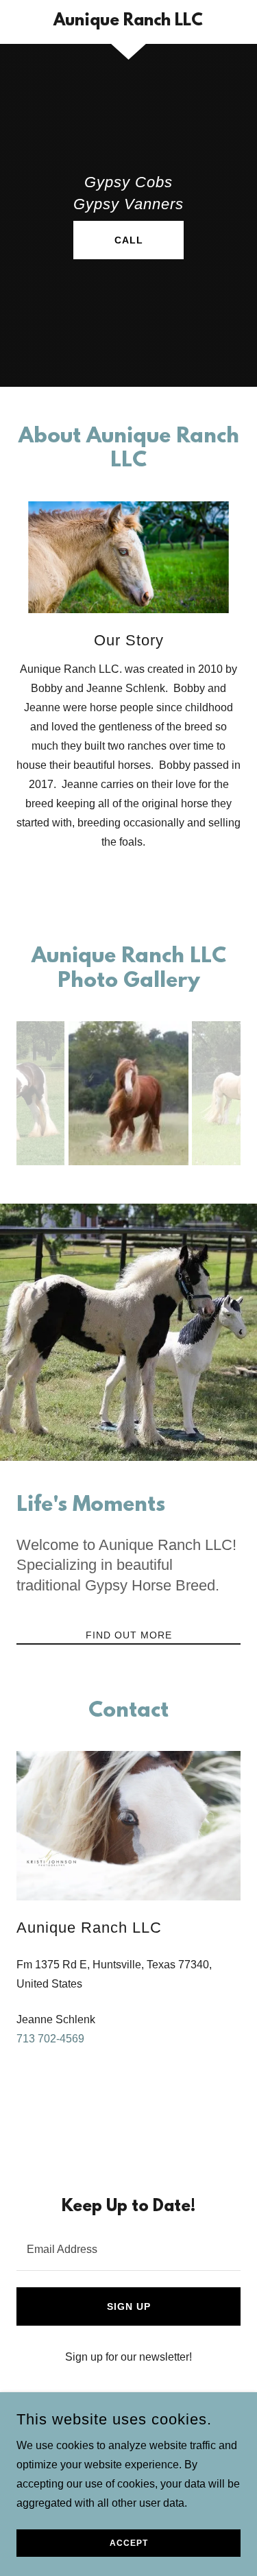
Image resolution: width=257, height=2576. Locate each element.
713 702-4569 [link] (50, 2039)
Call (129, 240)
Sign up (129, 2306)
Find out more (129, 1635)
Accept (129, 2543)
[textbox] (128, 2249)
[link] (128, 22)
